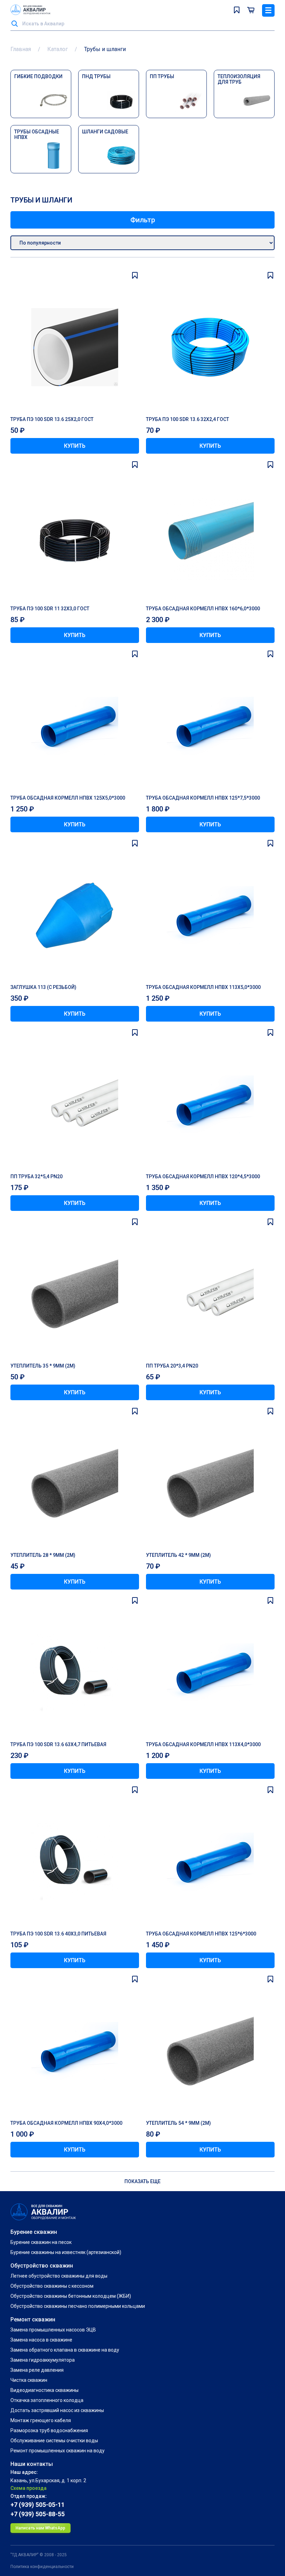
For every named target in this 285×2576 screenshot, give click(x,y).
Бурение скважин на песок (41, 2242)
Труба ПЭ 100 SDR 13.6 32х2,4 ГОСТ (188, 419)
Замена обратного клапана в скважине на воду (65, 2350)
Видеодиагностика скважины (44, 2390)
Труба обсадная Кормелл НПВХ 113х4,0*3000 (203, 1744)
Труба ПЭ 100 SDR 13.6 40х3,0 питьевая (58, 1934)
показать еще (142, 2181)
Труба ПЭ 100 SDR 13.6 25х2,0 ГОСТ (52, 419)
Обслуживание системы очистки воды (54, 2441)
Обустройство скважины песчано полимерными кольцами (78, 2306)
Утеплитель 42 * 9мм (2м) (178, 1555)
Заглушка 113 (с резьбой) (43, 987)
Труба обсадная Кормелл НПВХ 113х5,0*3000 (203, 987)
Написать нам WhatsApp (40, 2528)
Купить (75, 446)
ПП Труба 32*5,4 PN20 (36, 1176)
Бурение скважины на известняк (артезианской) (66, 2252)
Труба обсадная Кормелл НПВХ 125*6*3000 (201, 1934)
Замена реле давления (37, 2370)
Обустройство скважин (42, 2266)
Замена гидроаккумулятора (43, 2360)
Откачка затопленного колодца (47, 2400)
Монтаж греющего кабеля (41, 2420)
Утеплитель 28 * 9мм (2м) (43, 1555)
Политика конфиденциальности (42, 2567)
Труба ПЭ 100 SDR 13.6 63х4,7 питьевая (58, 1744)
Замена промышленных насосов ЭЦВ (53, 2330)
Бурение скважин (34, 2232)
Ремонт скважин (33, 2319)
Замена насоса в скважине (41, 2340)
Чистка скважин (29, 2380)
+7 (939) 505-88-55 (38, 2514)
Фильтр (143, 220)
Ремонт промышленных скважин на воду (58, 2451)
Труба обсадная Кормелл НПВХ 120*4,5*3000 (203, 1176)
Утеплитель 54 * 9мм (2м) (178, 2123)
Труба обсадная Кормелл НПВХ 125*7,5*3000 (203, 798)
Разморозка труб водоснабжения (49, 2430)
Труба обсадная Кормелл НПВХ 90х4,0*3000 (66, 2123)
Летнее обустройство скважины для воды (59, 2276)
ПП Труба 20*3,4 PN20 (172, 1366)
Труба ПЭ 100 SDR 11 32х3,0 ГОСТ (50, 609)
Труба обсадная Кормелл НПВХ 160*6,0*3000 (203, 609)
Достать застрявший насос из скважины (57, 2410)
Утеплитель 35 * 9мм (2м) (43, 1366)
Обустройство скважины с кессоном (52, 2286)
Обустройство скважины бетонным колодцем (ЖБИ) (71, 2296)
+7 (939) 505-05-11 (38, 2505)
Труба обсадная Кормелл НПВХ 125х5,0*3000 (68, 798)
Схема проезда (28, 2488)
